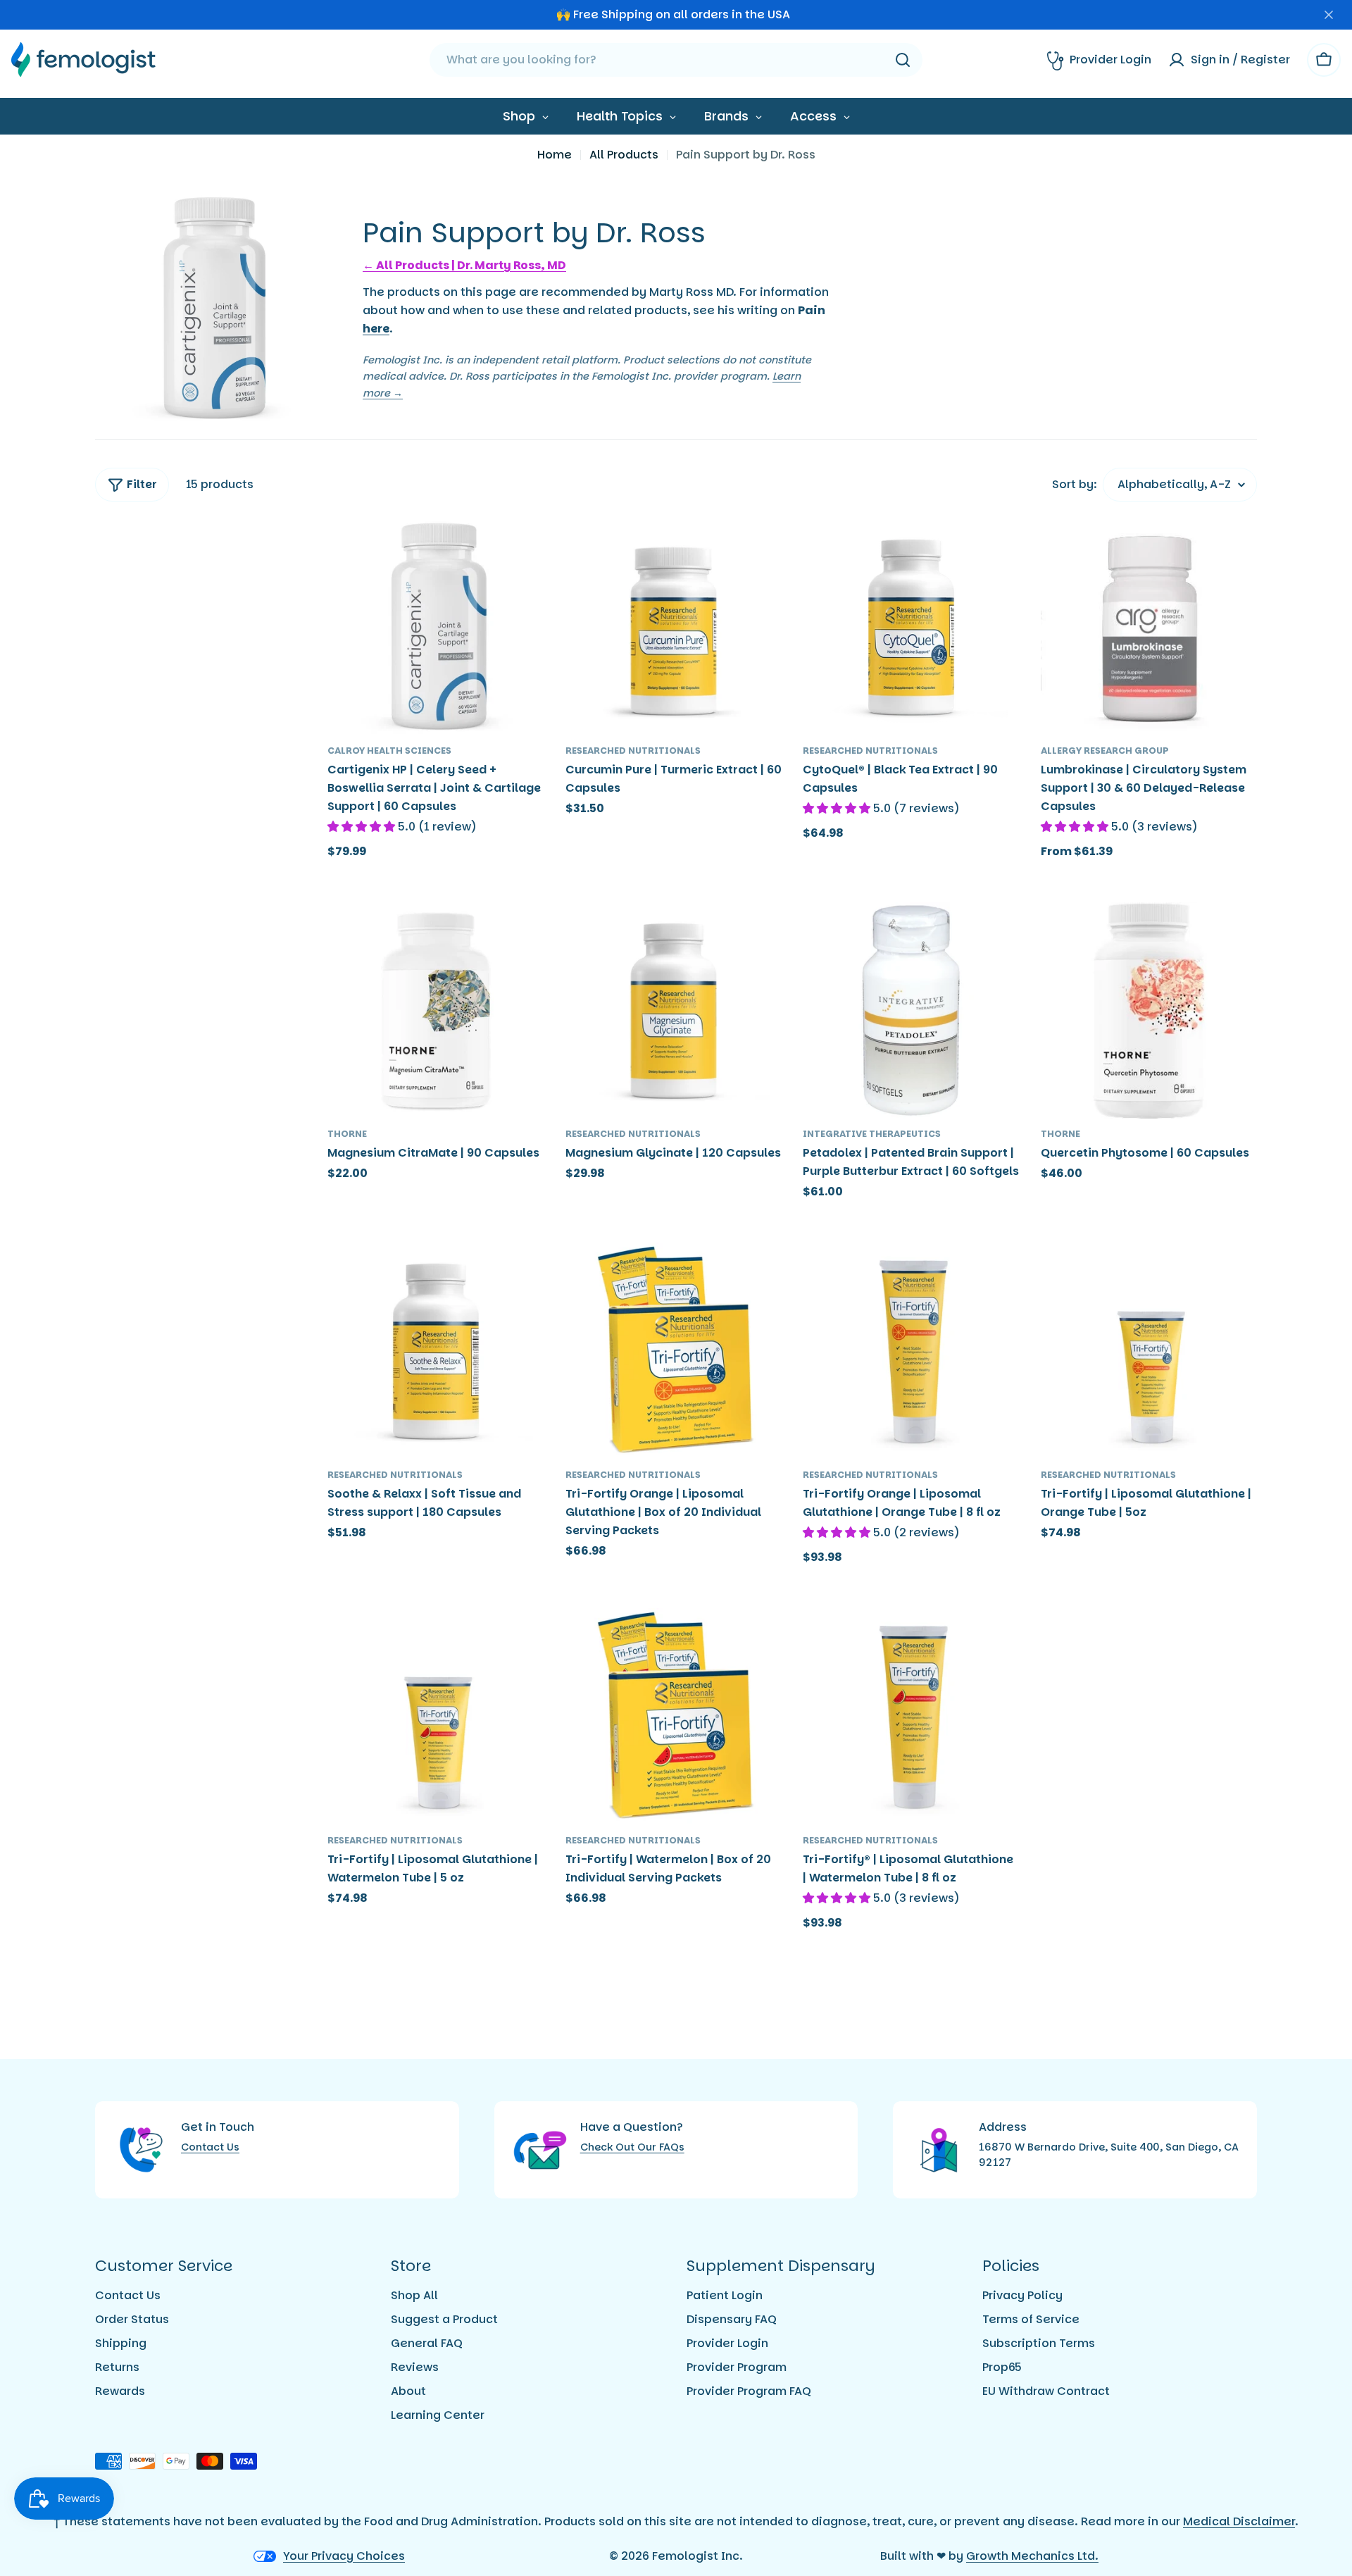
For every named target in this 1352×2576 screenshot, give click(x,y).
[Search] (903, 60)
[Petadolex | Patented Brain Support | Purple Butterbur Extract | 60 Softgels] (911, 1011)
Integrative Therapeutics (872, 1134)
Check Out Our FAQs (632, 2147)
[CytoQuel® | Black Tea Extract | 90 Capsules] (911, 627)
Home (555, 155)
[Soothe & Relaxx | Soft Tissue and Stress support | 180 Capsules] (436, 1351)
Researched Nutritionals (633, 751)
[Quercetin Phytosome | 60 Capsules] (1149, 1011)
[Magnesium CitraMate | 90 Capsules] (436, 1011)
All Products (624, 155)
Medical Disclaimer (1239, 2521)
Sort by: (1075, 484)
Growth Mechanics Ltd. (1032, 2556)
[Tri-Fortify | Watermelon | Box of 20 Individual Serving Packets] (674, 1717)
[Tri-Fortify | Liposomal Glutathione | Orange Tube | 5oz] (1149, 1351)
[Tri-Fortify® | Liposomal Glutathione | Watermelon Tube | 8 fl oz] (911, 1717)
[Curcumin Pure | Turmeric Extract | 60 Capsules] (674, 627)
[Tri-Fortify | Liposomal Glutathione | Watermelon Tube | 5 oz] (436, 1717)
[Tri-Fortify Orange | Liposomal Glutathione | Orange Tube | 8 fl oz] (911, 1351)
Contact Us (210, 2147)
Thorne (347, 1134)
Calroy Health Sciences (389, 751)
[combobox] (676, 60)
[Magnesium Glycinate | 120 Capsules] (674, 1011)
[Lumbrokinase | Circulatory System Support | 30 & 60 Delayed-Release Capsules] (1149, 627)
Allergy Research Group (1105, 751)
